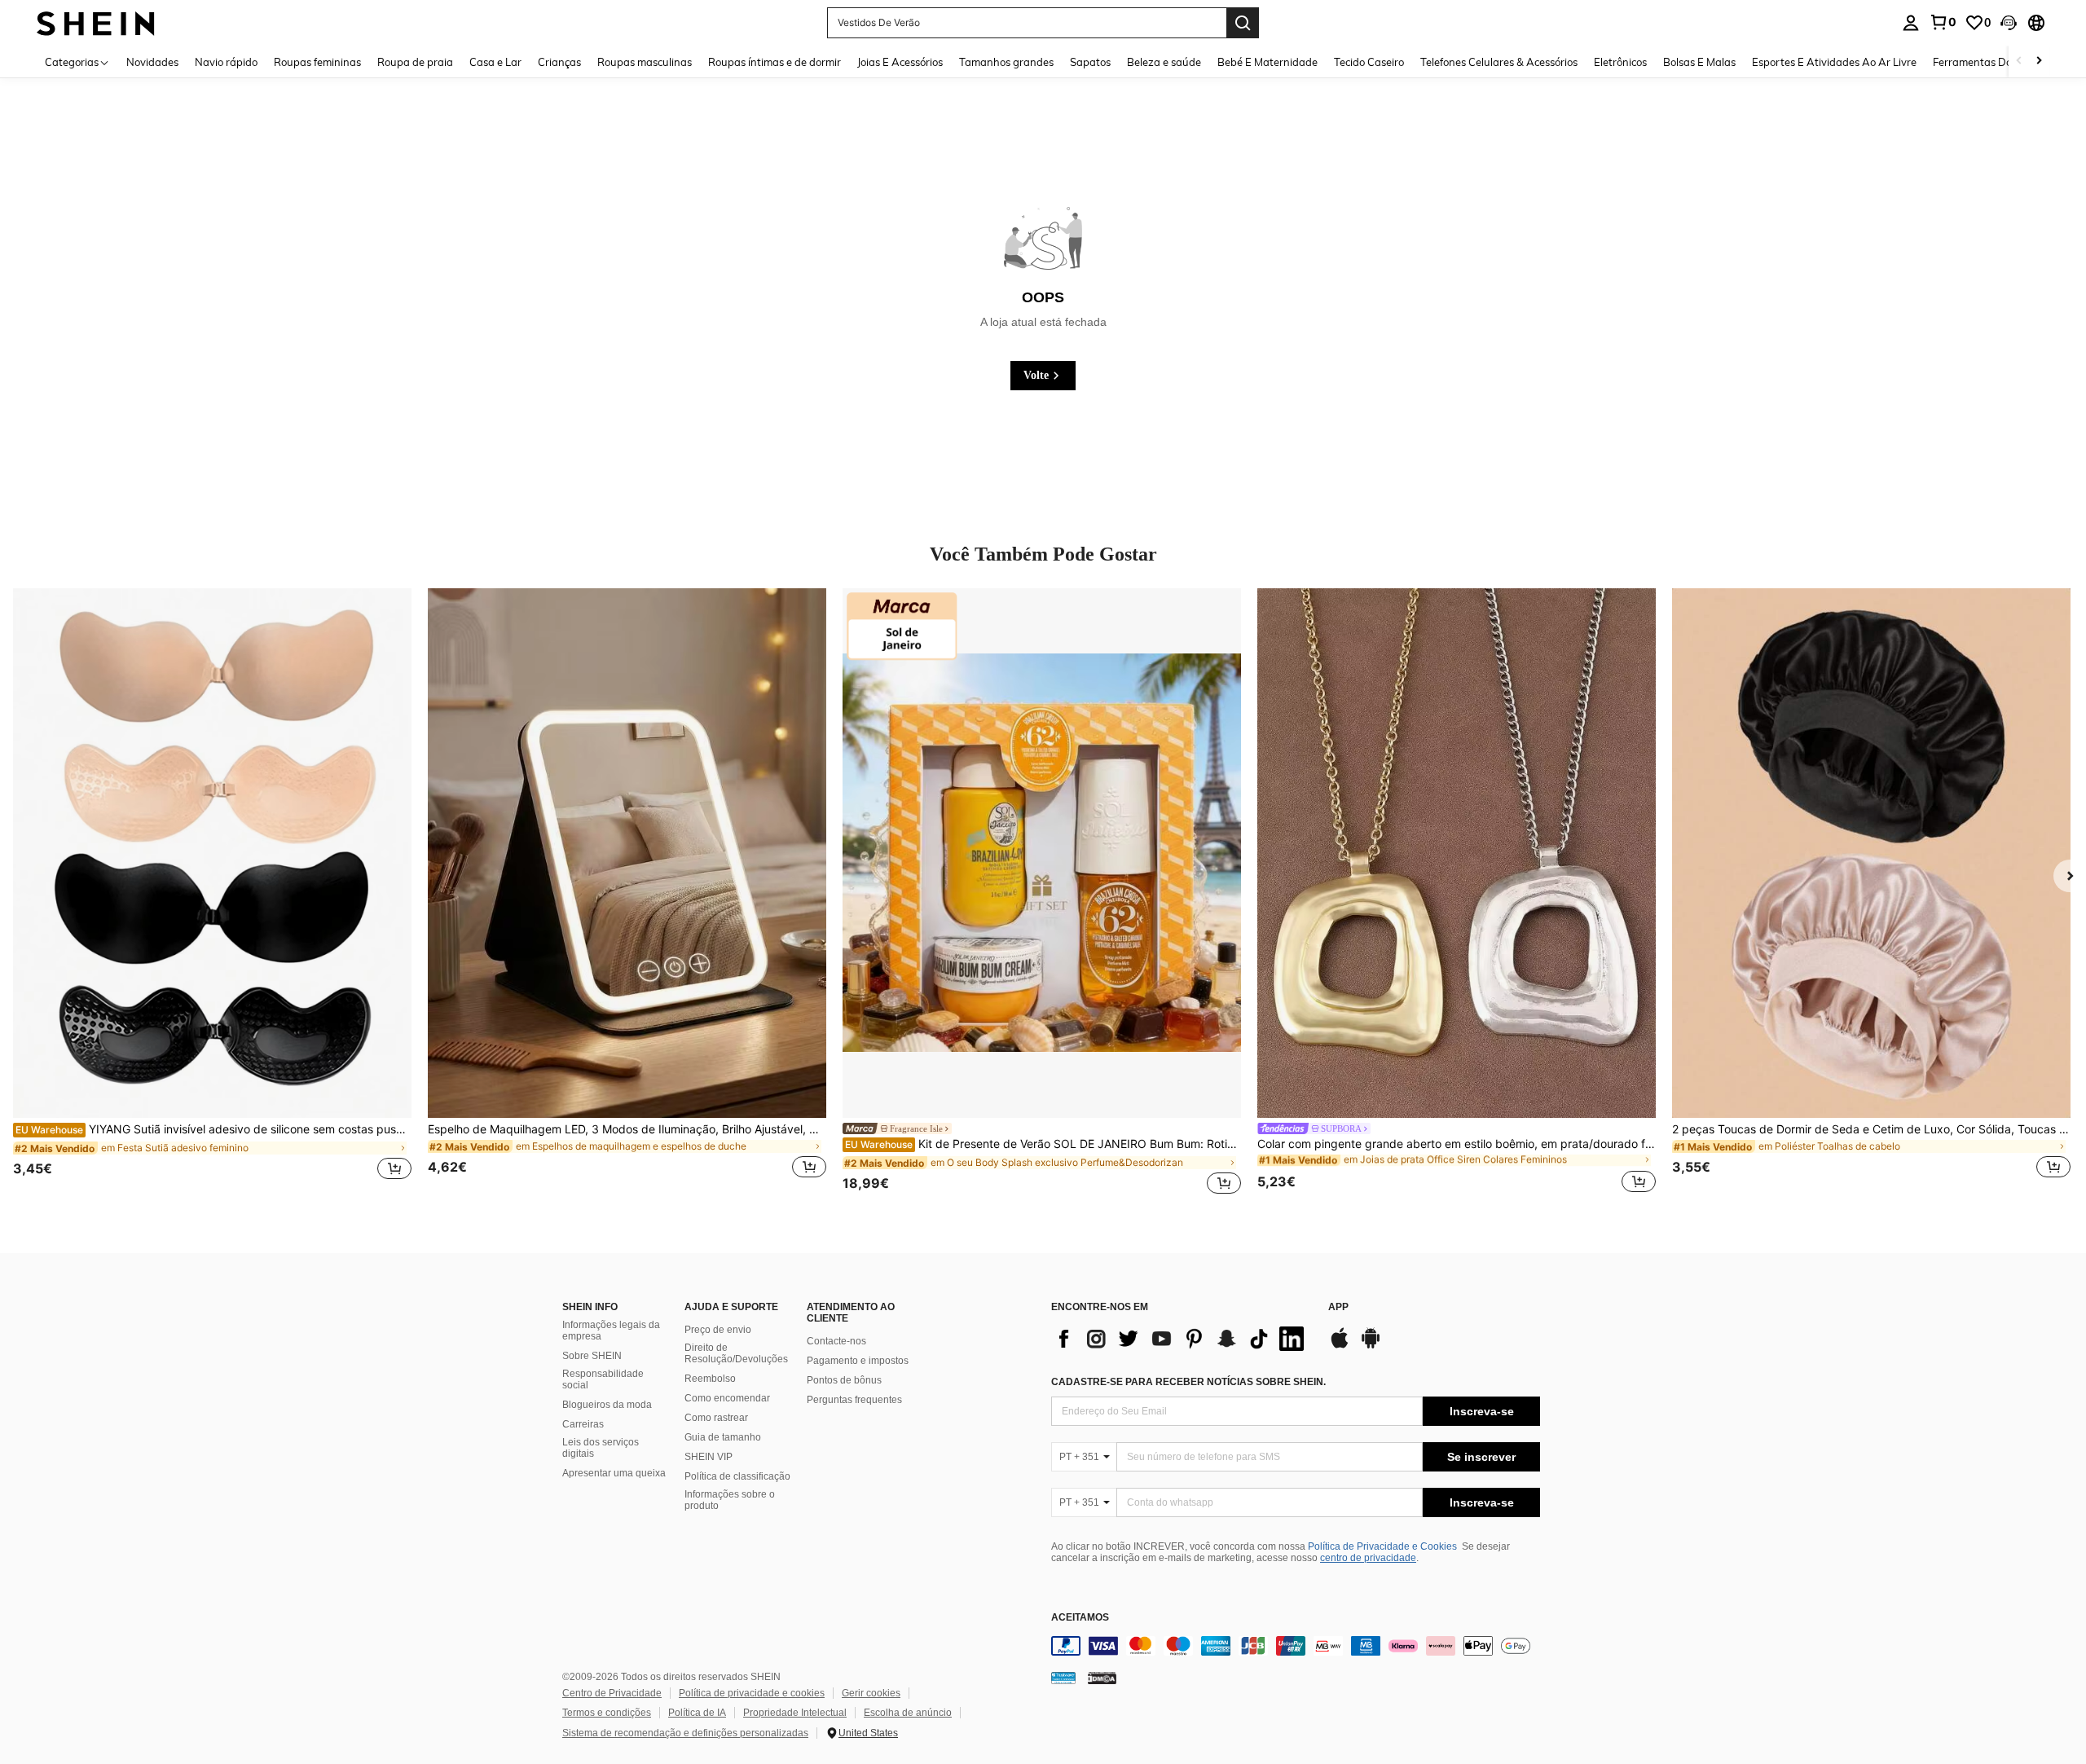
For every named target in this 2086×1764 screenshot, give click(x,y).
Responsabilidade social (603, 1379)
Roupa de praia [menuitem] (415, 62)
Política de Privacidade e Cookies (1382, 1546)
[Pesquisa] (1243, 23)
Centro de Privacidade (612, 1693)
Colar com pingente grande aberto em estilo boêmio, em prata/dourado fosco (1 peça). (1457, 1144)
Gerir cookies (871, 1693)
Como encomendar (727, 1398)
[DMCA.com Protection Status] (1102, 1678)
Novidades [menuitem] (152, 62)
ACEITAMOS (1080, 1618)
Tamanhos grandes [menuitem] (1006, 62)
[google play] (1371, 1346)
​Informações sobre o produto (730, 1500)
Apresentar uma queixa (614, 1473)
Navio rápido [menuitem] (226, 62)
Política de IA (697, 1713)
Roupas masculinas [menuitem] (645, 62)
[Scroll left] (2019, 62)
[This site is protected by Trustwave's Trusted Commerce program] (1063, 1678)
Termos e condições (607, 1713)
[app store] (1340, 1346)
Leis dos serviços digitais (601, 1448)
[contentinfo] (1296, 1646)
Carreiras (583, 1424)
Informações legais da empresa (611, 1331)
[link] (1943, 22)
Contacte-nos (836, 1341)
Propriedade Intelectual (795, 1713)
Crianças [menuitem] (559, 62)
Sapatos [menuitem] (1090, 62)
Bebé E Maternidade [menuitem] (1267, 62)
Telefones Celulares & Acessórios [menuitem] (1499, 62)
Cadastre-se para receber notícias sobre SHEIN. (1188, 1382)
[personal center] (1911, 23)
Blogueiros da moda (607, 1405)
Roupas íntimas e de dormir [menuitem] (775, 62)
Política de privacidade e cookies (752, 1693)
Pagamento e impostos (858, 1361)
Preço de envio (718, 1330)
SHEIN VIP (709, 1457)
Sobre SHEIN (592, 1356)
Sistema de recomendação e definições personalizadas (685, 1733)
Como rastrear (716, 1418)
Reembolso (710, 1379)
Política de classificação (737, 1476)
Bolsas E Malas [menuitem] (1699, 62)
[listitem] (212, 893)
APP (1338, 1307)
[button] (2009, 23)
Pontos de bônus (844, 1380)
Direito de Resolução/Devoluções (736, 1353)
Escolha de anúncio (908, 1713)
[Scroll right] (2039, 62)
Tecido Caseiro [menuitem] (1369, 62)
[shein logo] (96, 22)
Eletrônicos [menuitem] (1620, 62)
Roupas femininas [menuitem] (317, 62)
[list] (1182, 1339)
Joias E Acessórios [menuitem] (900, 62)
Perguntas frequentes (854, 1400)
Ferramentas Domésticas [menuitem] (1994, 62)
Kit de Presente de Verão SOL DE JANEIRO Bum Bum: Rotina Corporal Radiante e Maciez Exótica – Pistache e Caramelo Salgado (1043, 1144)
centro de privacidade (1368, 1558)
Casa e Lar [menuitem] (495, 62)
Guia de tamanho (723, 1437)
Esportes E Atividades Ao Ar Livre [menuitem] (1834, 62)
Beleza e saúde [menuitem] (1164, 62)
